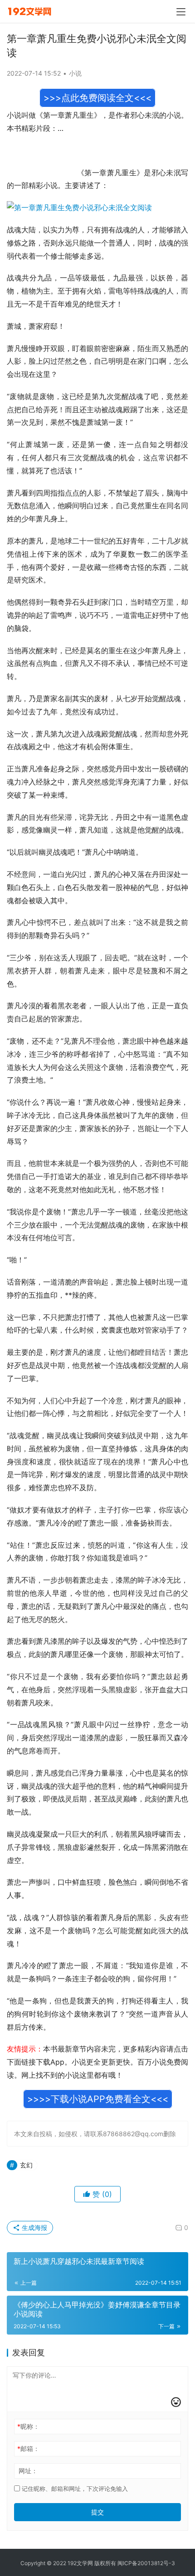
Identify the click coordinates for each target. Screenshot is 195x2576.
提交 (97, 2512)
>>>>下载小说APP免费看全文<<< (98, 2099)
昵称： (28, 2426)
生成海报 (34, 2227)
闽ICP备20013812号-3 (146, 2563)
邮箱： (28, 2448)
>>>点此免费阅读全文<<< (97, 98)
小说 (75, 73)
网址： (28, 2471)
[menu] (181, 12)
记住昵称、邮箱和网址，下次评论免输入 (74, 2489)
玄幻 (26, 2165)
